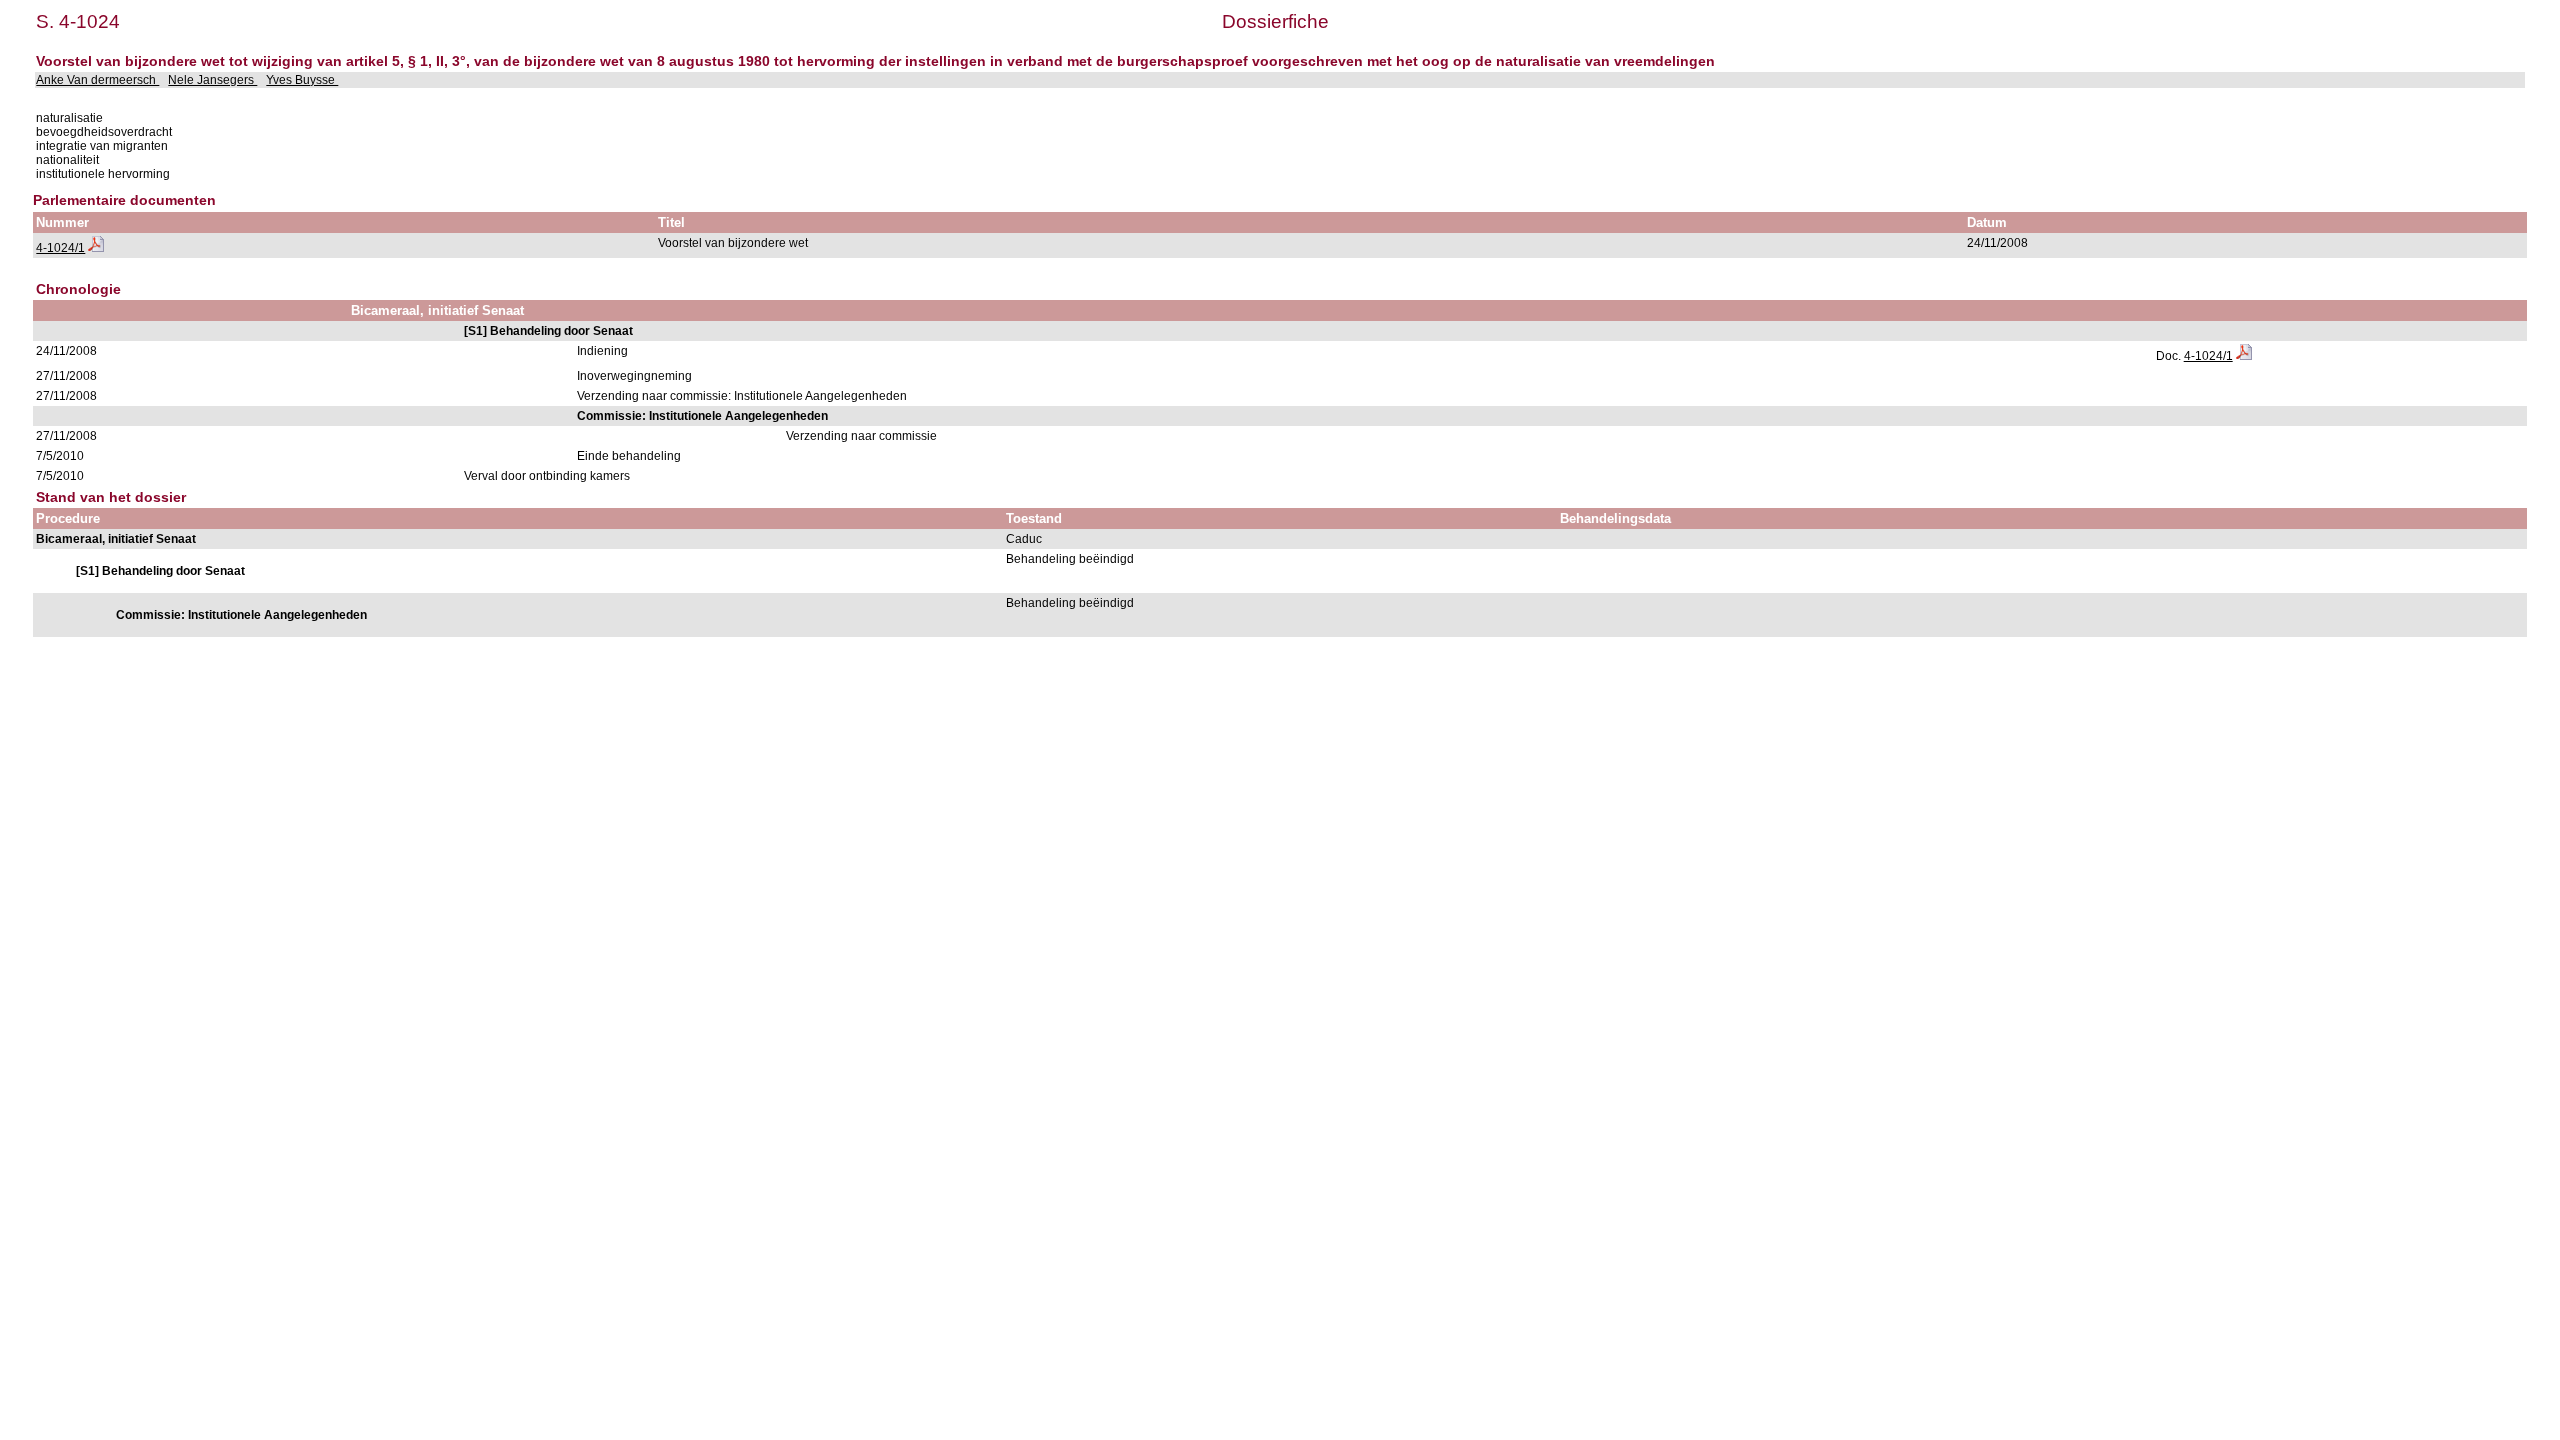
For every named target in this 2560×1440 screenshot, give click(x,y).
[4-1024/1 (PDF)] (96, 248)
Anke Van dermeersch (97, 80)
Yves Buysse (302, 80)
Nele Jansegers (212, 80)
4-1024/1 (60, 248)
